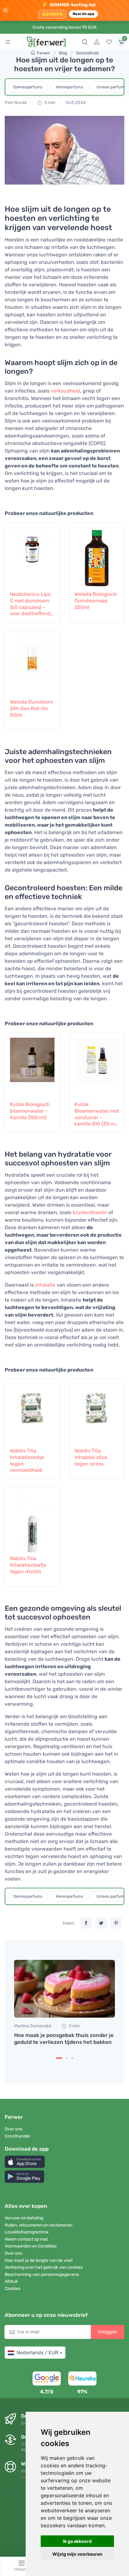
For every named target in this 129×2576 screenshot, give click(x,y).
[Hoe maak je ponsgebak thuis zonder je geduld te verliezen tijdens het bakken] (64, 1989)
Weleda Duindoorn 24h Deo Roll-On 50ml (31, 708)
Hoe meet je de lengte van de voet (39, 2260)
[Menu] (8, 42)
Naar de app (83, 14)
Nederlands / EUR (37, 2353)
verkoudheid (65, 391)
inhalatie (45, 1285)
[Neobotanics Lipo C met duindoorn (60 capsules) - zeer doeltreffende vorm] (32, 556)
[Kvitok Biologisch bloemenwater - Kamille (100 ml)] (32, 1066)
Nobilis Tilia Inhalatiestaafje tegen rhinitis (28, 1565)
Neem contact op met (26, 2239)
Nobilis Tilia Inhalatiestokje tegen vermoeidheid (27, 1460)
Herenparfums (70, 87)
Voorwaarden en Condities (31, 2246)
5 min (49, 103)
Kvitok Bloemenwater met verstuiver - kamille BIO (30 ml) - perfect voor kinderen (97, 1114)
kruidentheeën (90, 1212)
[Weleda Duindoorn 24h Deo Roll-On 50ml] (32, 663)
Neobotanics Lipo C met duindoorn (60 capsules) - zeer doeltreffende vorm (32, 604)
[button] (25, 2162)
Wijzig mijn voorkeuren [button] (77, 2554)
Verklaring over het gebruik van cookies (44, 2267)
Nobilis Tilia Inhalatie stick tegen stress (91, 1457)
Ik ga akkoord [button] (77, 2541)
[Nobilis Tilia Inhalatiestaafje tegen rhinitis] (32, 1520)
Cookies (13, 2289)
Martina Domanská (33, 2026)
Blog (63, 53)
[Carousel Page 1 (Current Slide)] (59, 2058)
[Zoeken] (85, 42)
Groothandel (17, 2136)
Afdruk (11, 2281)
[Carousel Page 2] (67, 2058)
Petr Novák (16, 103)
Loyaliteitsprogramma (27, 2232)
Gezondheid (87, 53)
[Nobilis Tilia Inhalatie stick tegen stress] (97, 1412)
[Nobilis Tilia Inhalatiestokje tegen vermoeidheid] (32, 1412)
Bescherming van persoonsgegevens (42, 2274)
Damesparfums (28, 87)
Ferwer (44, 53)
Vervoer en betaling (24, 2218)
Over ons (13, 2129)
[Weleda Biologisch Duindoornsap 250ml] (97, 556)
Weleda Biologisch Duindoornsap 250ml (96, 601)
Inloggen (108, 2332)
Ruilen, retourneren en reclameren (39, 2225)
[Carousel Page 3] (72, 2058)
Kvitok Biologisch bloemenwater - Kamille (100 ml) (30, 1111)
